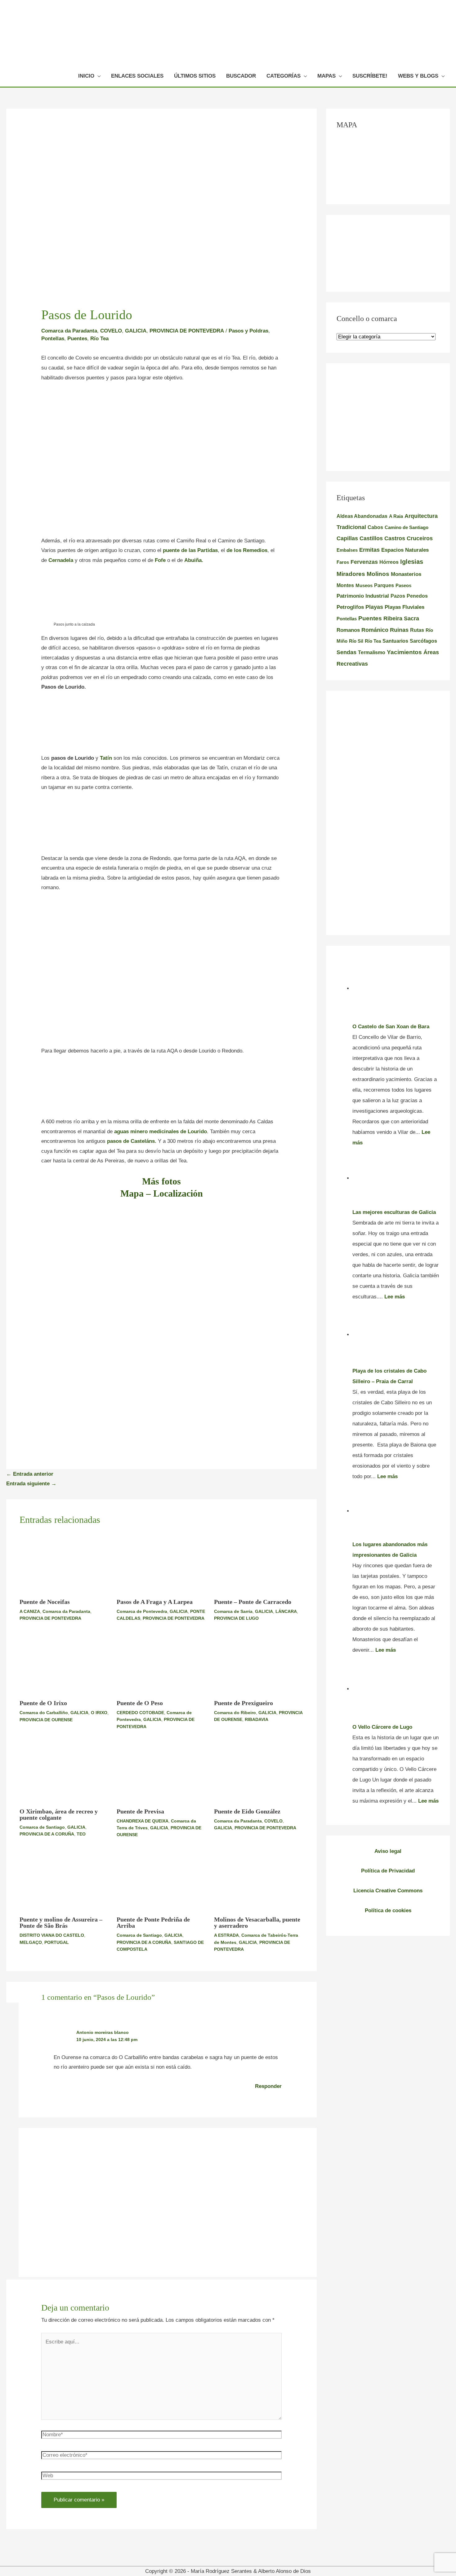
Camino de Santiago (407, 527)
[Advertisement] (162, 435)
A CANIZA (30, 1611)
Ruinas (399, 630)
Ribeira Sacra (401, 618)
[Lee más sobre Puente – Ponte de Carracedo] (259, 1563)
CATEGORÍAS (284, 76)
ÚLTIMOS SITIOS (195, 76)
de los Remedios (247, 550)
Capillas (347, 538)
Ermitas (369, 550)
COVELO (111, 331)
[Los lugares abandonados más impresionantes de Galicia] (396, 1511)
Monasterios (406, 574)
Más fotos (161, 1181)
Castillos (371, 538)
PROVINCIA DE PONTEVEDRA (187, 331)
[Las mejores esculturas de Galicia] (396, 1178)
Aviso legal (388, 1851)
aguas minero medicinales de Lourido (161, 1132)
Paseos (403, 585)
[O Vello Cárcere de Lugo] (396, 1689)
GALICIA (136, 331)
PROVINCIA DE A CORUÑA (47, 1834)
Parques (384, 585)
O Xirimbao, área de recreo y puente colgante (59, 1814)
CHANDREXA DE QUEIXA (143, 1821)
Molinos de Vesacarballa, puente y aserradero (257, 1922)
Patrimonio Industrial (363, 596)
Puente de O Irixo (43, 1703)
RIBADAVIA (257, 1719)
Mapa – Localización (162, 1193)
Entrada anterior (30, 1474)
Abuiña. (194, 560)
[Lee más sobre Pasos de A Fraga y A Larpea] (161, 1563)
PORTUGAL (57, 1942)
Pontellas (53, 339)
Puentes (77, 339)
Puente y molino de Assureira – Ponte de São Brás (61, 1922)
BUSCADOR (241, 76)
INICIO (86, 76)
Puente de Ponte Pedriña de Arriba (153, 1922)
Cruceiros (420, 538)
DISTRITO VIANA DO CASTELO (52, 1935)
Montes (345, 585)
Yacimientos (404, 652)
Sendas (346, 652)
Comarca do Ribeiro (235, 1713)
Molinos (378, 574)
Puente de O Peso (140, 1703)
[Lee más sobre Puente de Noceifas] (64, 1563)
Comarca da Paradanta (69, 331)
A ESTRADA (226, 1935)
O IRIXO (99, 1713)
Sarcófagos (423, 641)
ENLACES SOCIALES (137, 76)
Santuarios (395, 641)
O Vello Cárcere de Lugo (382, 1727)
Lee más (395, 1297)
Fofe (160, 560)
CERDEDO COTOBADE (140, 1713)
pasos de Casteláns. (132, 1141)
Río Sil (356, 641)
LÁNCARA (286, 1611)
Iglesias (412, 562)
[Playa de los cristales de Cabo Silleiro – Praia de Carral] (396, 1335)
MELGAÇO (31, 1942)
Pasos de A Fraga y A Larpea (155, 1602)
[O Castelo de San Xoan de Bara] (396, 988)
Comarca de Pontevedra (142, 1611)
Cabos (375, 527)
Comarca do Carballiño (44, 1713)
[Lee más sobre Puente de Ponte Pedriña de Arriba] (161, 1881)
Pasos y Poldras (248, 331)
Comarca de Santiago (42, 1827)
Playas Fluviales (405, 607)
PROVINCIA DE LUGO (236, 1618)
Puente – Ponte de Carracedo (253, 1602)
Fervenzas (364, 562)
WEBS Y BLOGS (418, 76)
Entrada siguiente (31, 1484)
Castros (395, 538)
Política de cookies (388, 1910)
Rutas (417, 630)
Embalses (347, 550)
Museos (364, 585)
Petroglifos (350, 607)
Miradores (351, 574)
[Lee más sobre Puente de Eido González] (259, 1773)
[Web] (161, 2477)
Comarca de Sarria (233, 1611)
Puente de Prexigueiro (244, 1703)
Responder (268, 2086)
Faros (343, 562)
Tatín (106, 758)
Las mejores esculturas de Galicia (394, 1212)
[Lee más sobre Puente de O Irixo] (64, 1664)
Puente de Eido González (247, 1811)
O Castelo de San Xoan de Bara (391, 1027)
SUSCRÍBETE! (370, 76)
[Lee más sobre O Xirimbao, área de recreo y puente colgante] (64, 1773)
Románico (375, 630)
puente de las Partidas (190, 550)
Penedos (417, 596)
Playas (374, 607)
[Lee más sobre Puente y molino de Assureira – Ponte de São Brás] (64, 1881)
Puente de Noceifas (45, 1602)
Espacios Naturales (405, 550)
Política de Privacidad (388, 1871)
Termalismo (372, 652)
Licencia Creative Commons (388, 1891)
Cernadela (60, 560)
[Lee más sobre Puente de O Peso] (161, 1664)
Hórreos (389, 562)
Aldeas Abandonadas (362, 516)
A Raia (396, 516)
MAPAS (326, 76)
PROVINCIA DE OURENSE (46, 1720)
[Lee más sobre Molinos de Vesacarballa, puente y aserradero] (259, 1881)
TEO (81, 1834)
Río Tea (99, 339)
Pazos (398, 596)
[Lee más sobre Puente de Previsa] (161, 1773)
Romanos (348, 630)
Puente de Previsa (140, 1811)
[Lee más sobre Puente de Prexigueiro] (259, 1664)
